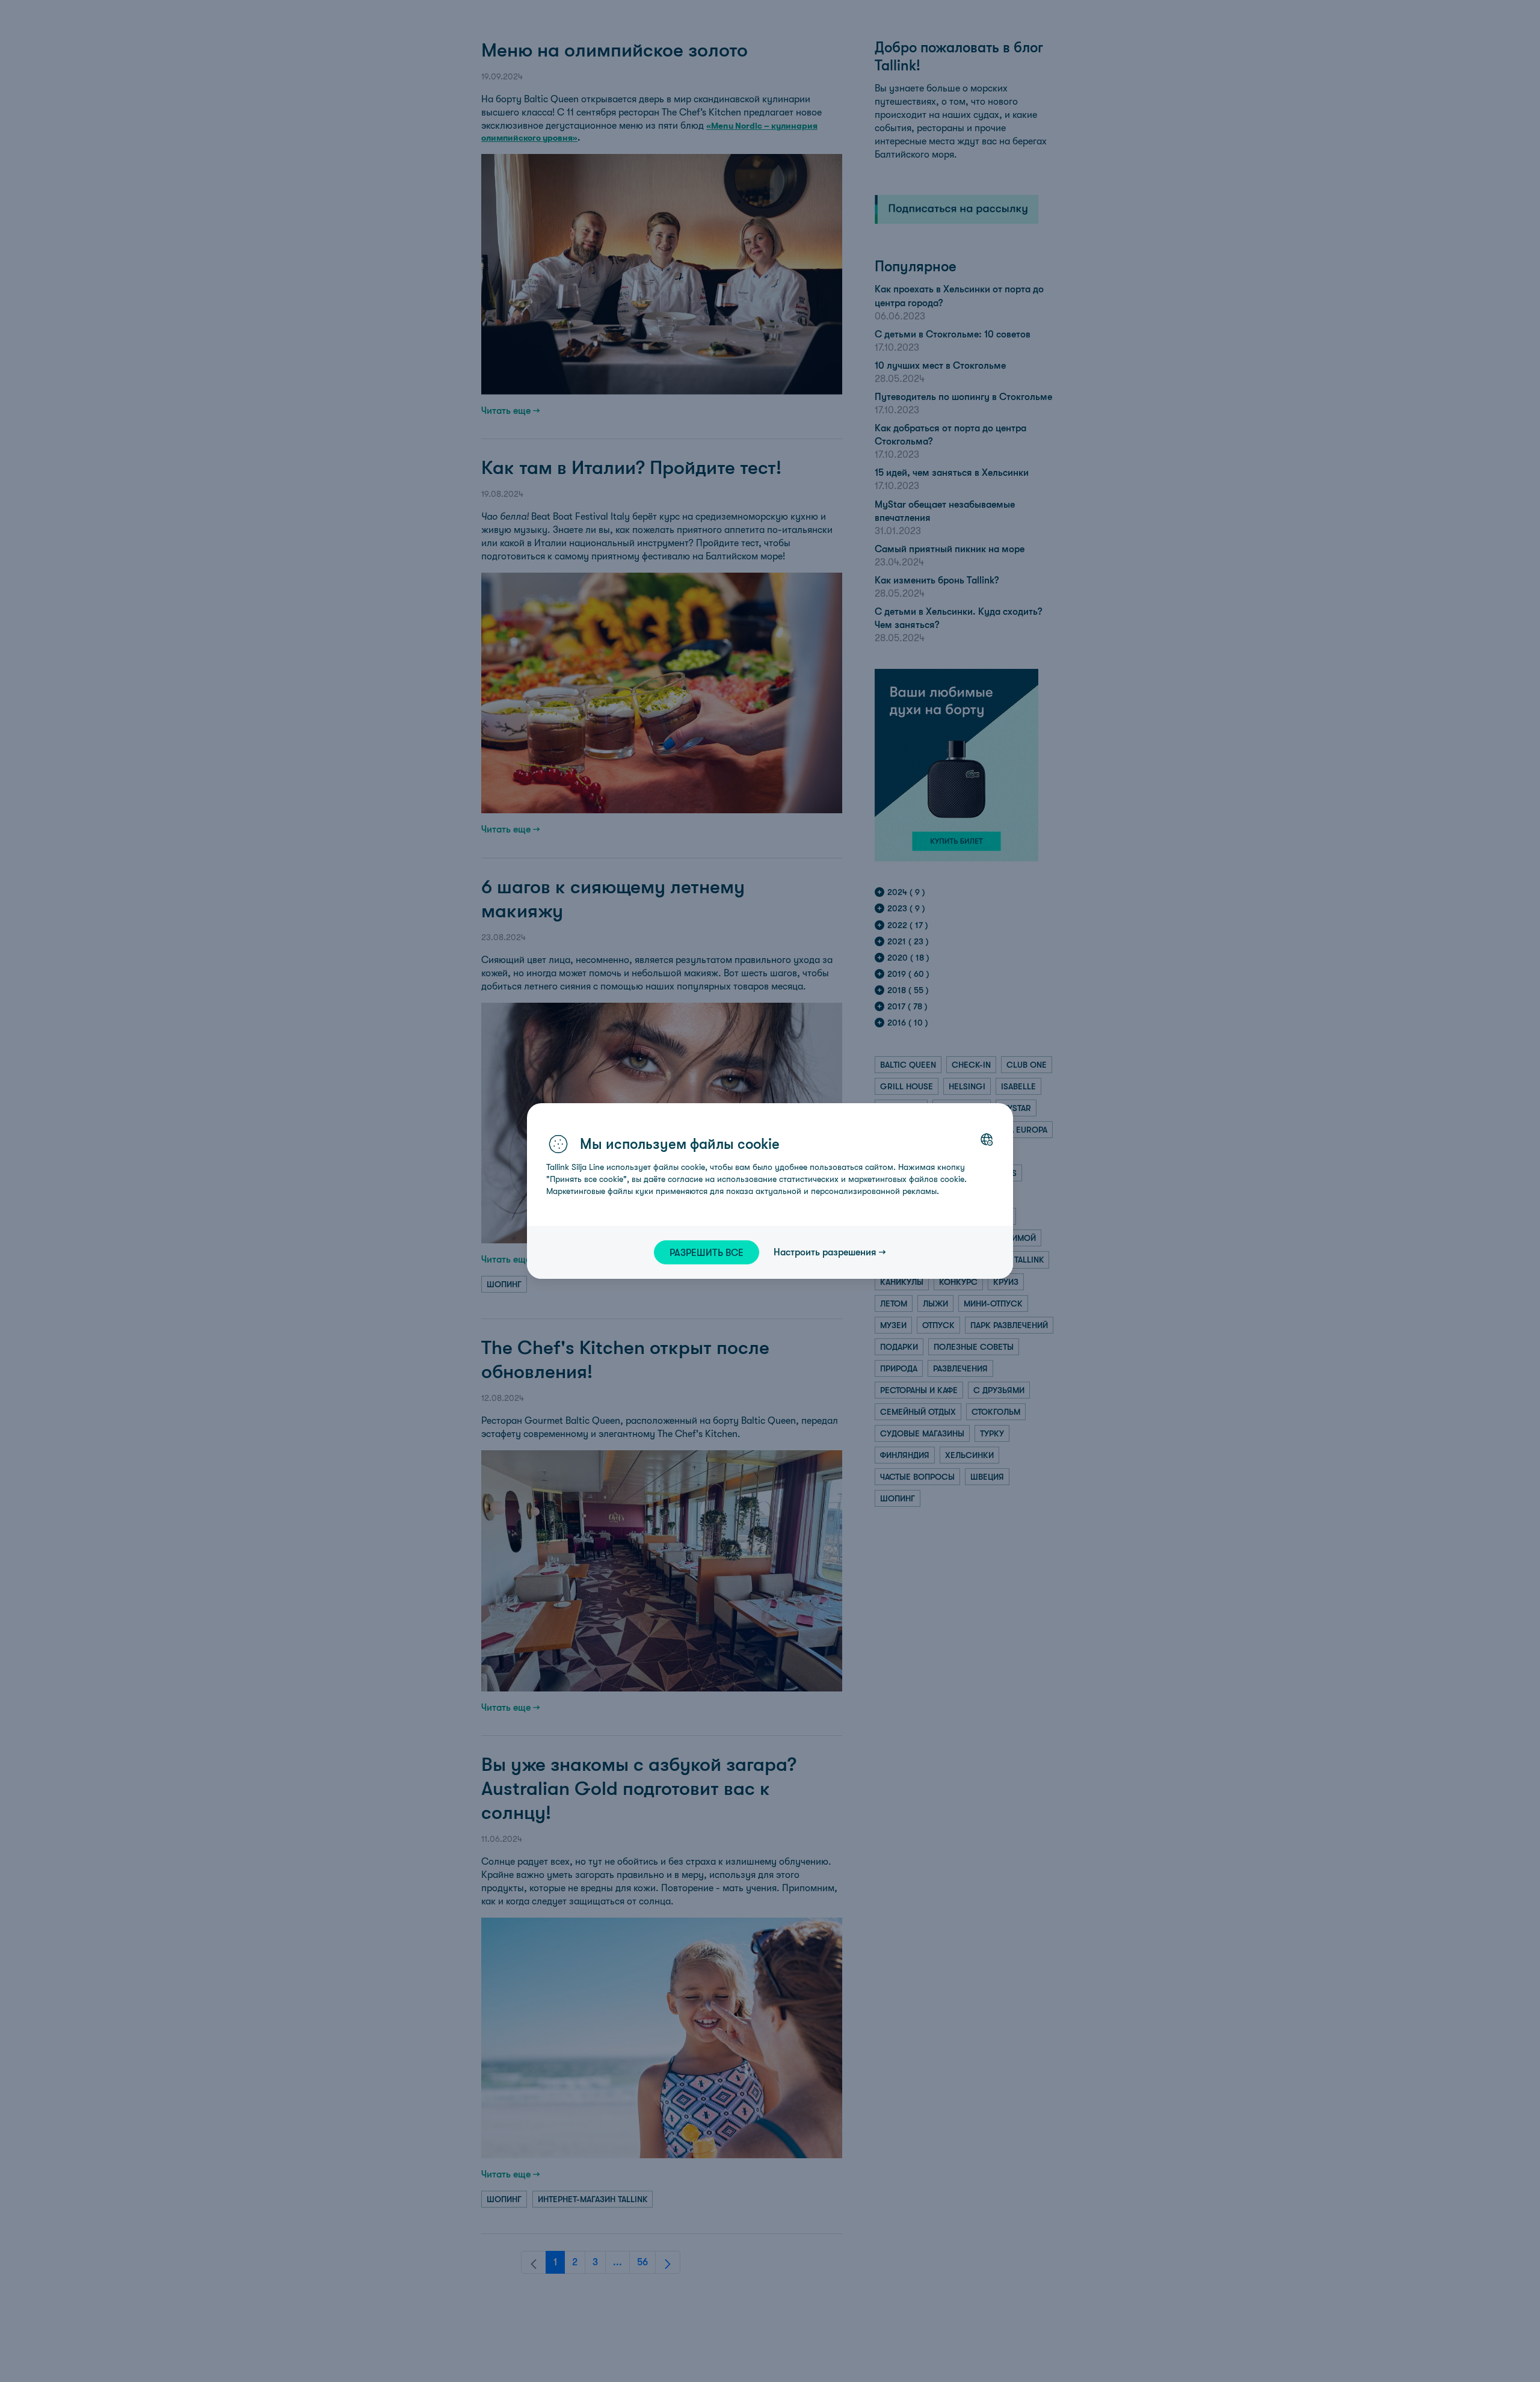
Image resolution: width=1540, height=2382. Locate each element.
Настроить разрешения (825, 1252)
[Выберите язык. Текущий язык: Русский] (987, 1139)
